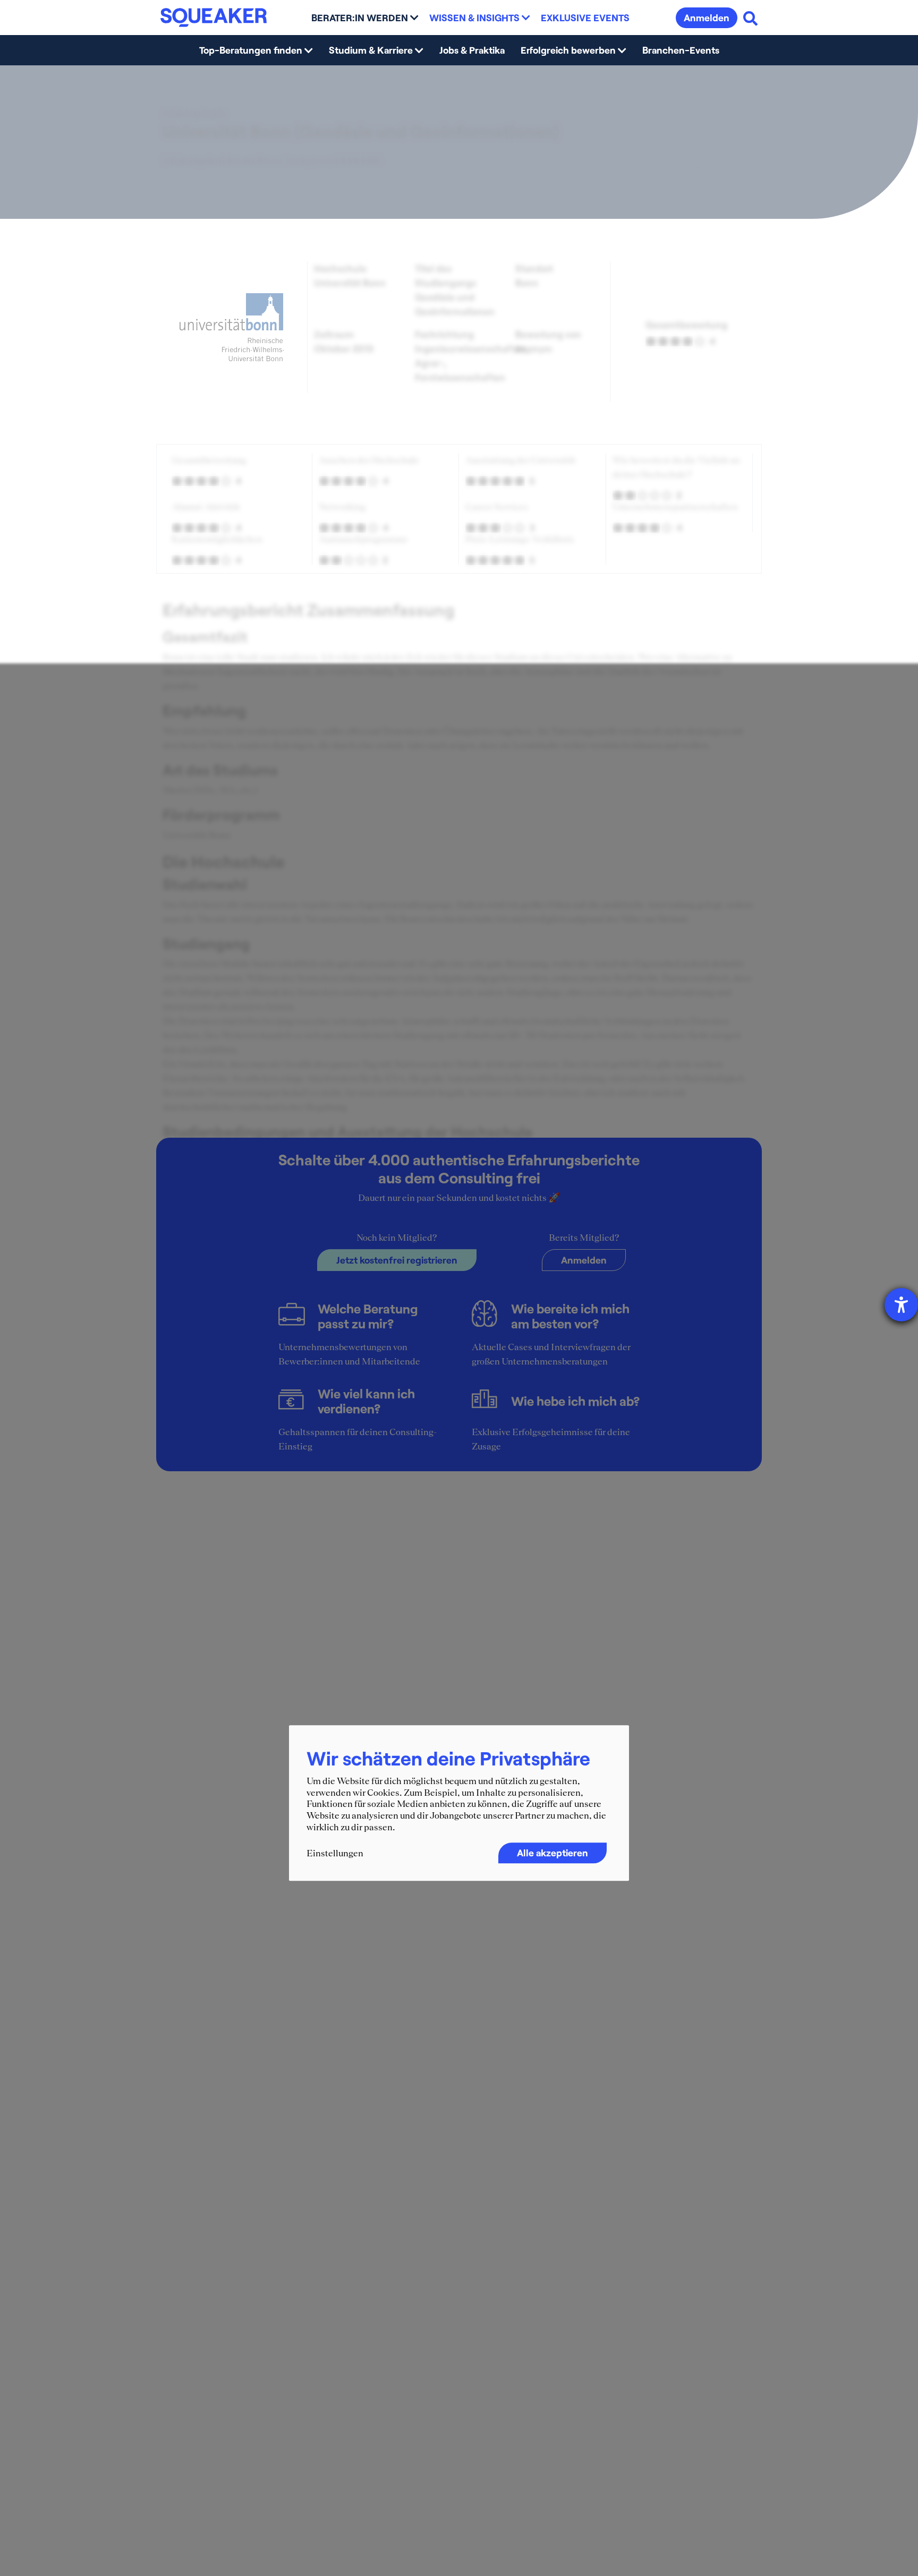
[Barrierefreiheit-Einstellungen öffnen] (901, 1305)
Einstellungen (335, 1854)
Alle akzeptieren (552, 1853)
